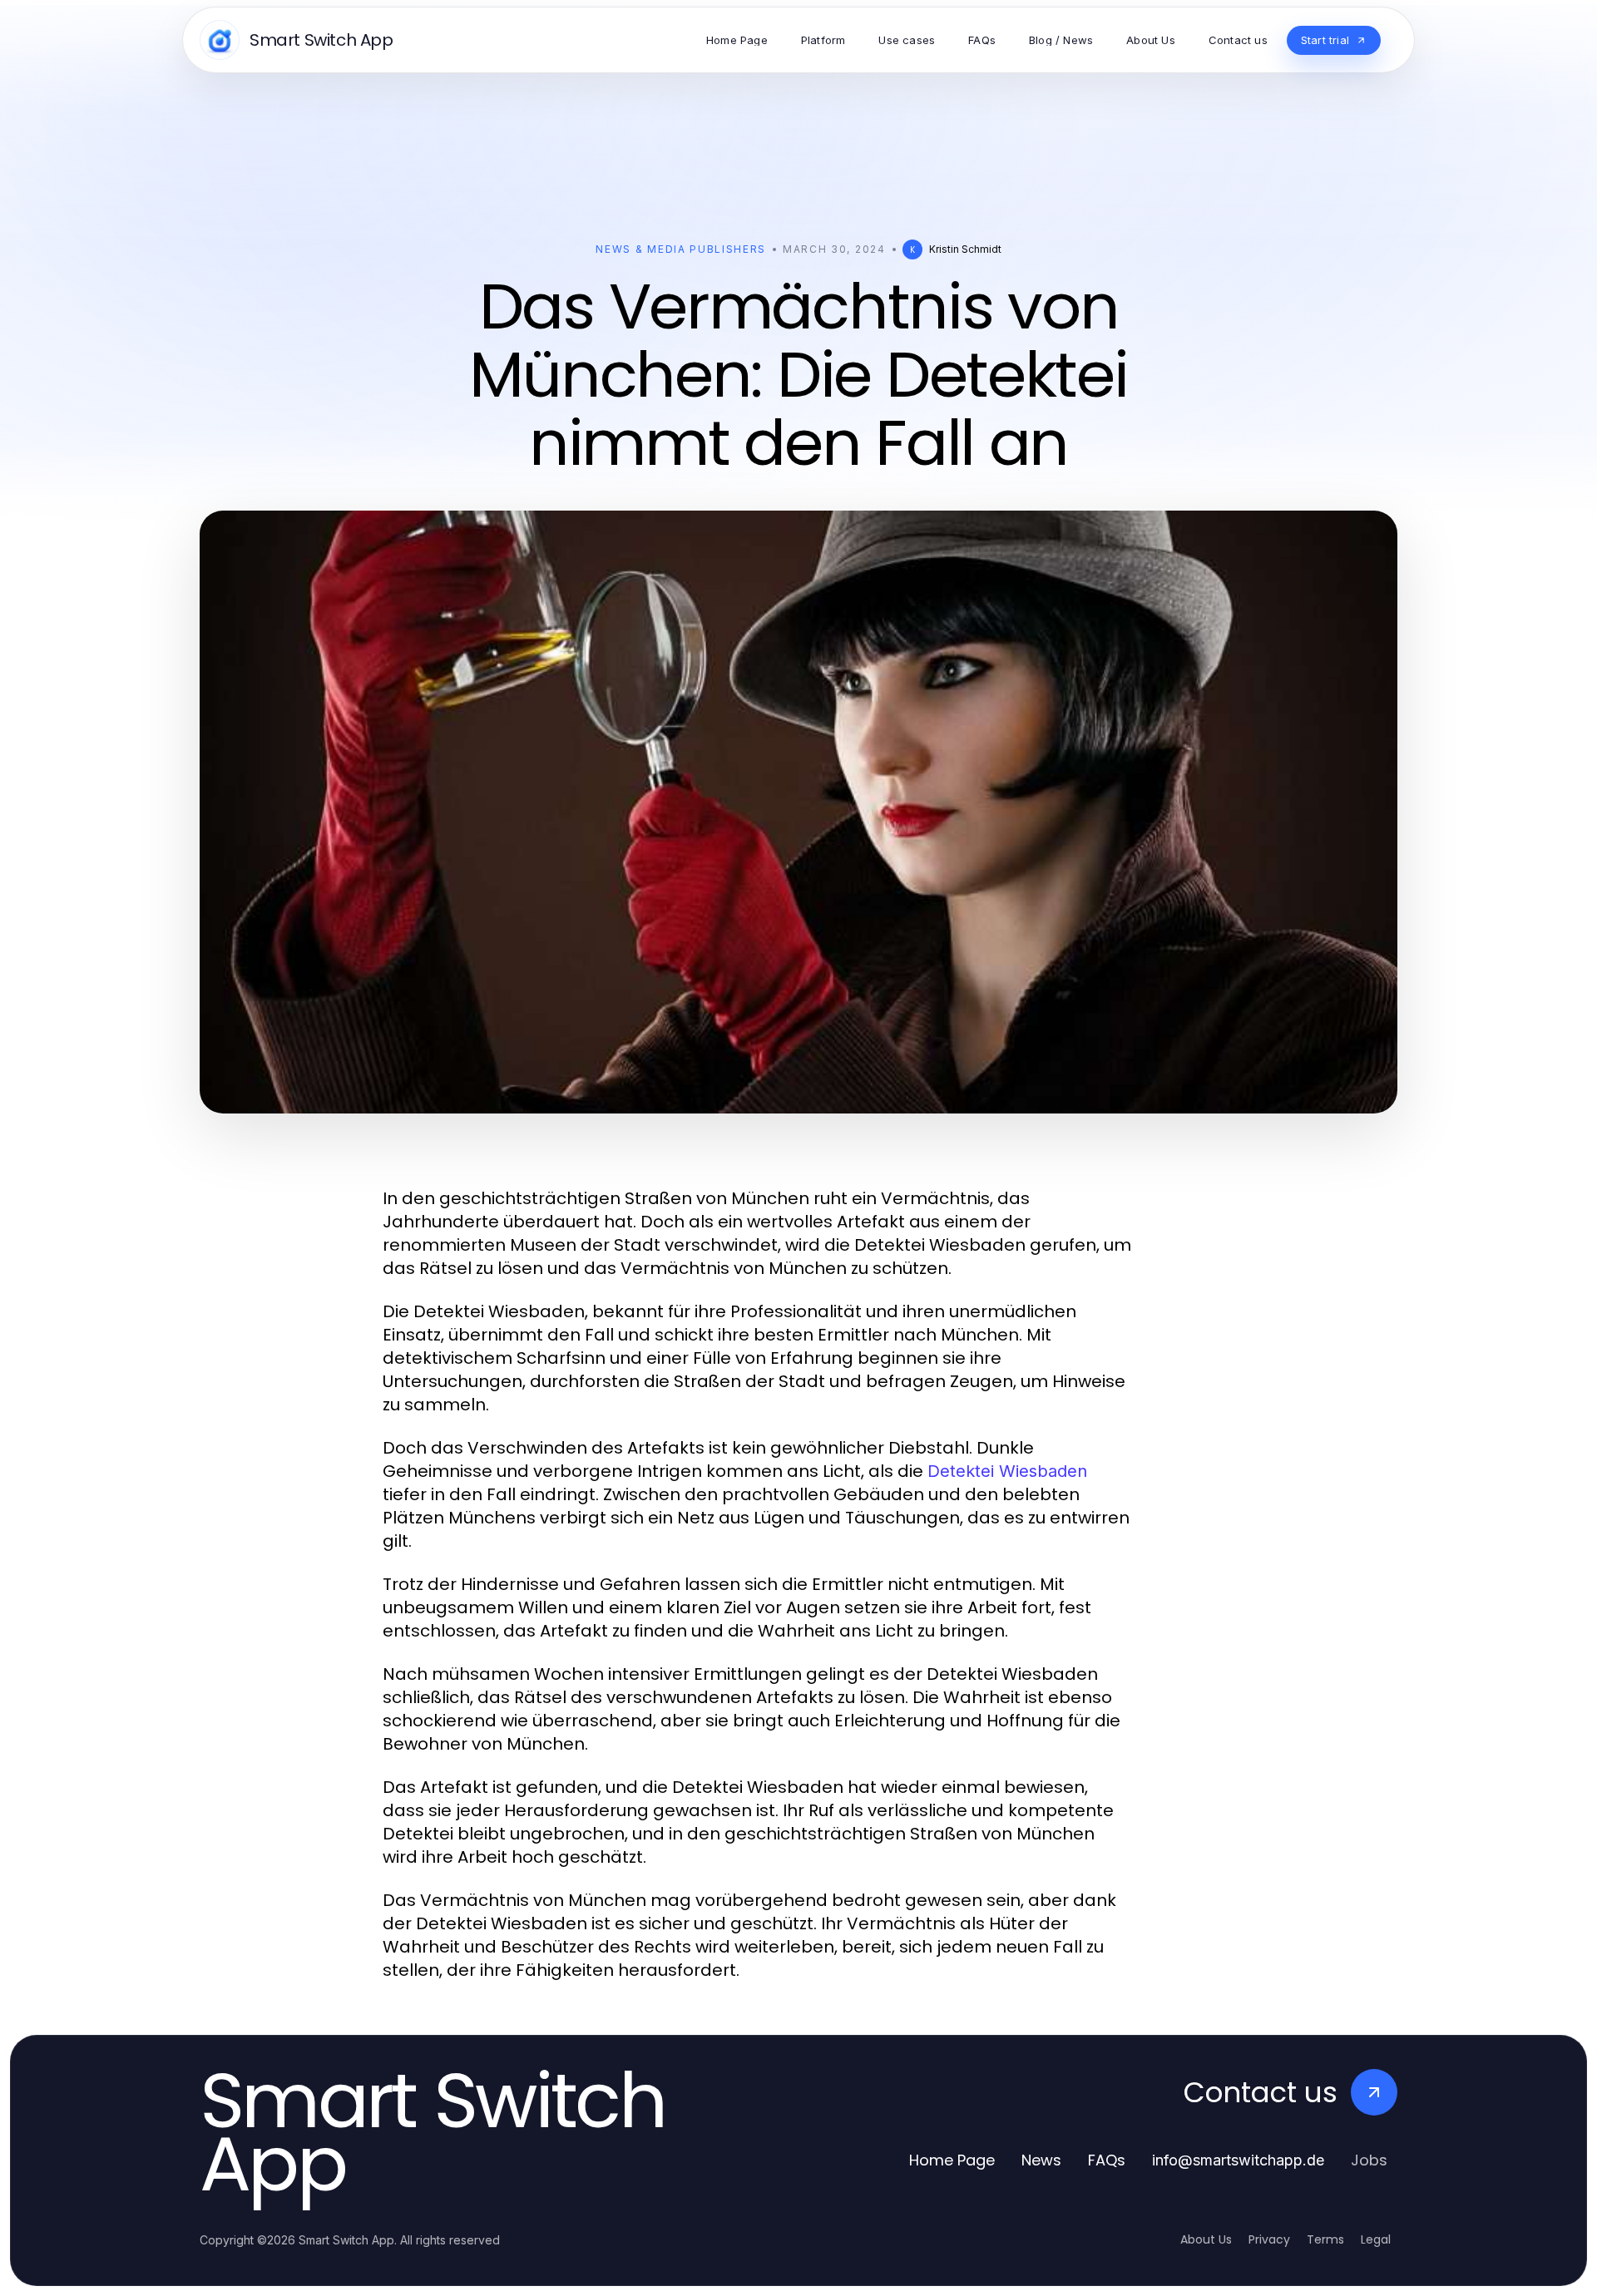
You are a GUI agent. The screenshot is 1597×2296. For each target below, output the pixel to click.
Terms (1325, 2239)
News (1041, 2160)
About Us (1206, 2239)
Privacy (1269, 2239)
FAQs (1107, 2160)
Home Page (952, 2160)
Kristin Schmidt (965, 249)
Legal (1376, 2239)
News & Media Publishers (681, 249)
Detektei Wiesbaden (1007, 1471)
